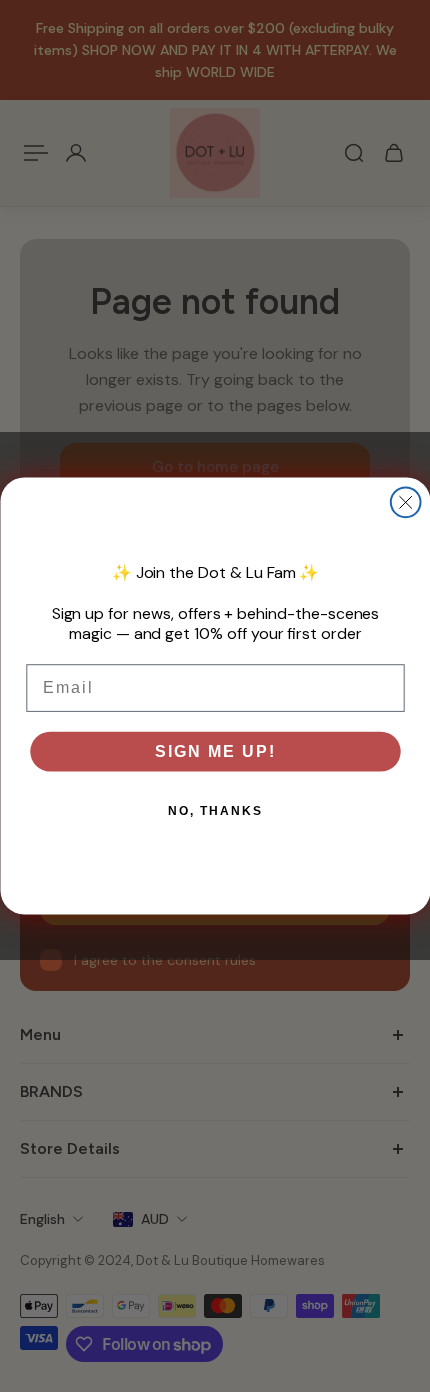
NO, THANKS (215, 811)
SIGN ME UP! (215, 750)
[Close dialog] (405, 502)
